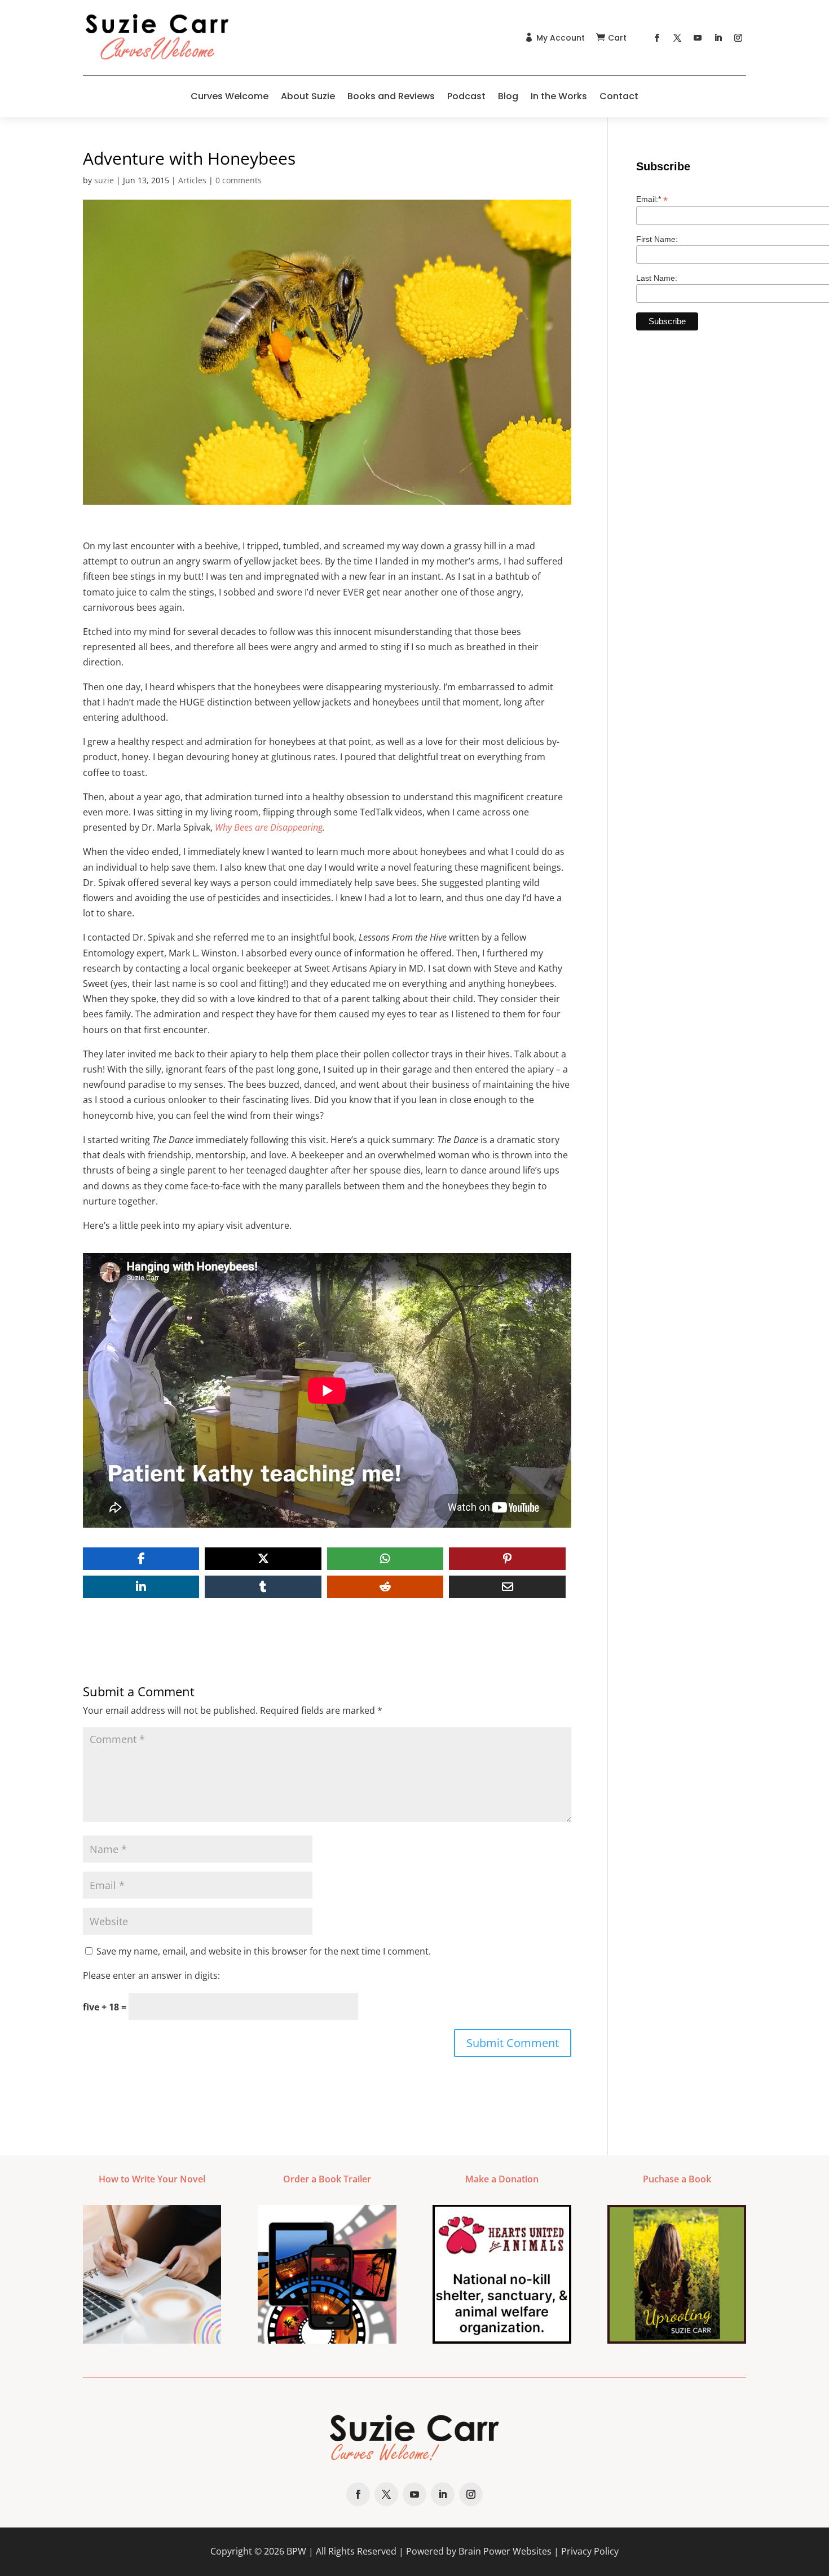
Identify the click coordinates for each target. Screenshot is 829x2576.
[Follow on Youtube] (698, 38)
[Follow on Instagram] (738, 38)
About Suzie (308, 96)
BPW (296, 2551)
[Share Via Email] (507, 1587)
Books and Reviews (391, 96)
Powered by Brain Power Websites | (484, 2551)
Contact (619, 96)
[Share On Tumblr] (263, 1587)
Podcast (466, 96)
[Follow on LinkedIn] (718, 38)
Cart (617, 38)
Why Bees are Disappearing (269, 827)
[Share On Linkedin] (141, 1587)
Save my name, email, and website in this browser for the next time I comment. (264, 1951)
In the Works (559, 96)
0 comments (239, 180)
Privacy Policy (590, 2551)
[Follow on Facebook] (657, 38)
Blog (508, 96)
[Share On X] (263, 1559)
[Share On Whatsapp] (385, 1559)
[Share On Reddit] (385, 1587)
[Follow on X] (677, 38)
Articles (192, 180)
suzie (104, 180)
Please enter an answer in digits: (151, 1975)
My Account (561, 38)
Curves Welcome (230, 96)
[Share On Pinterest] (507, 1559)
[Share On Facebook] (141, 1559)
